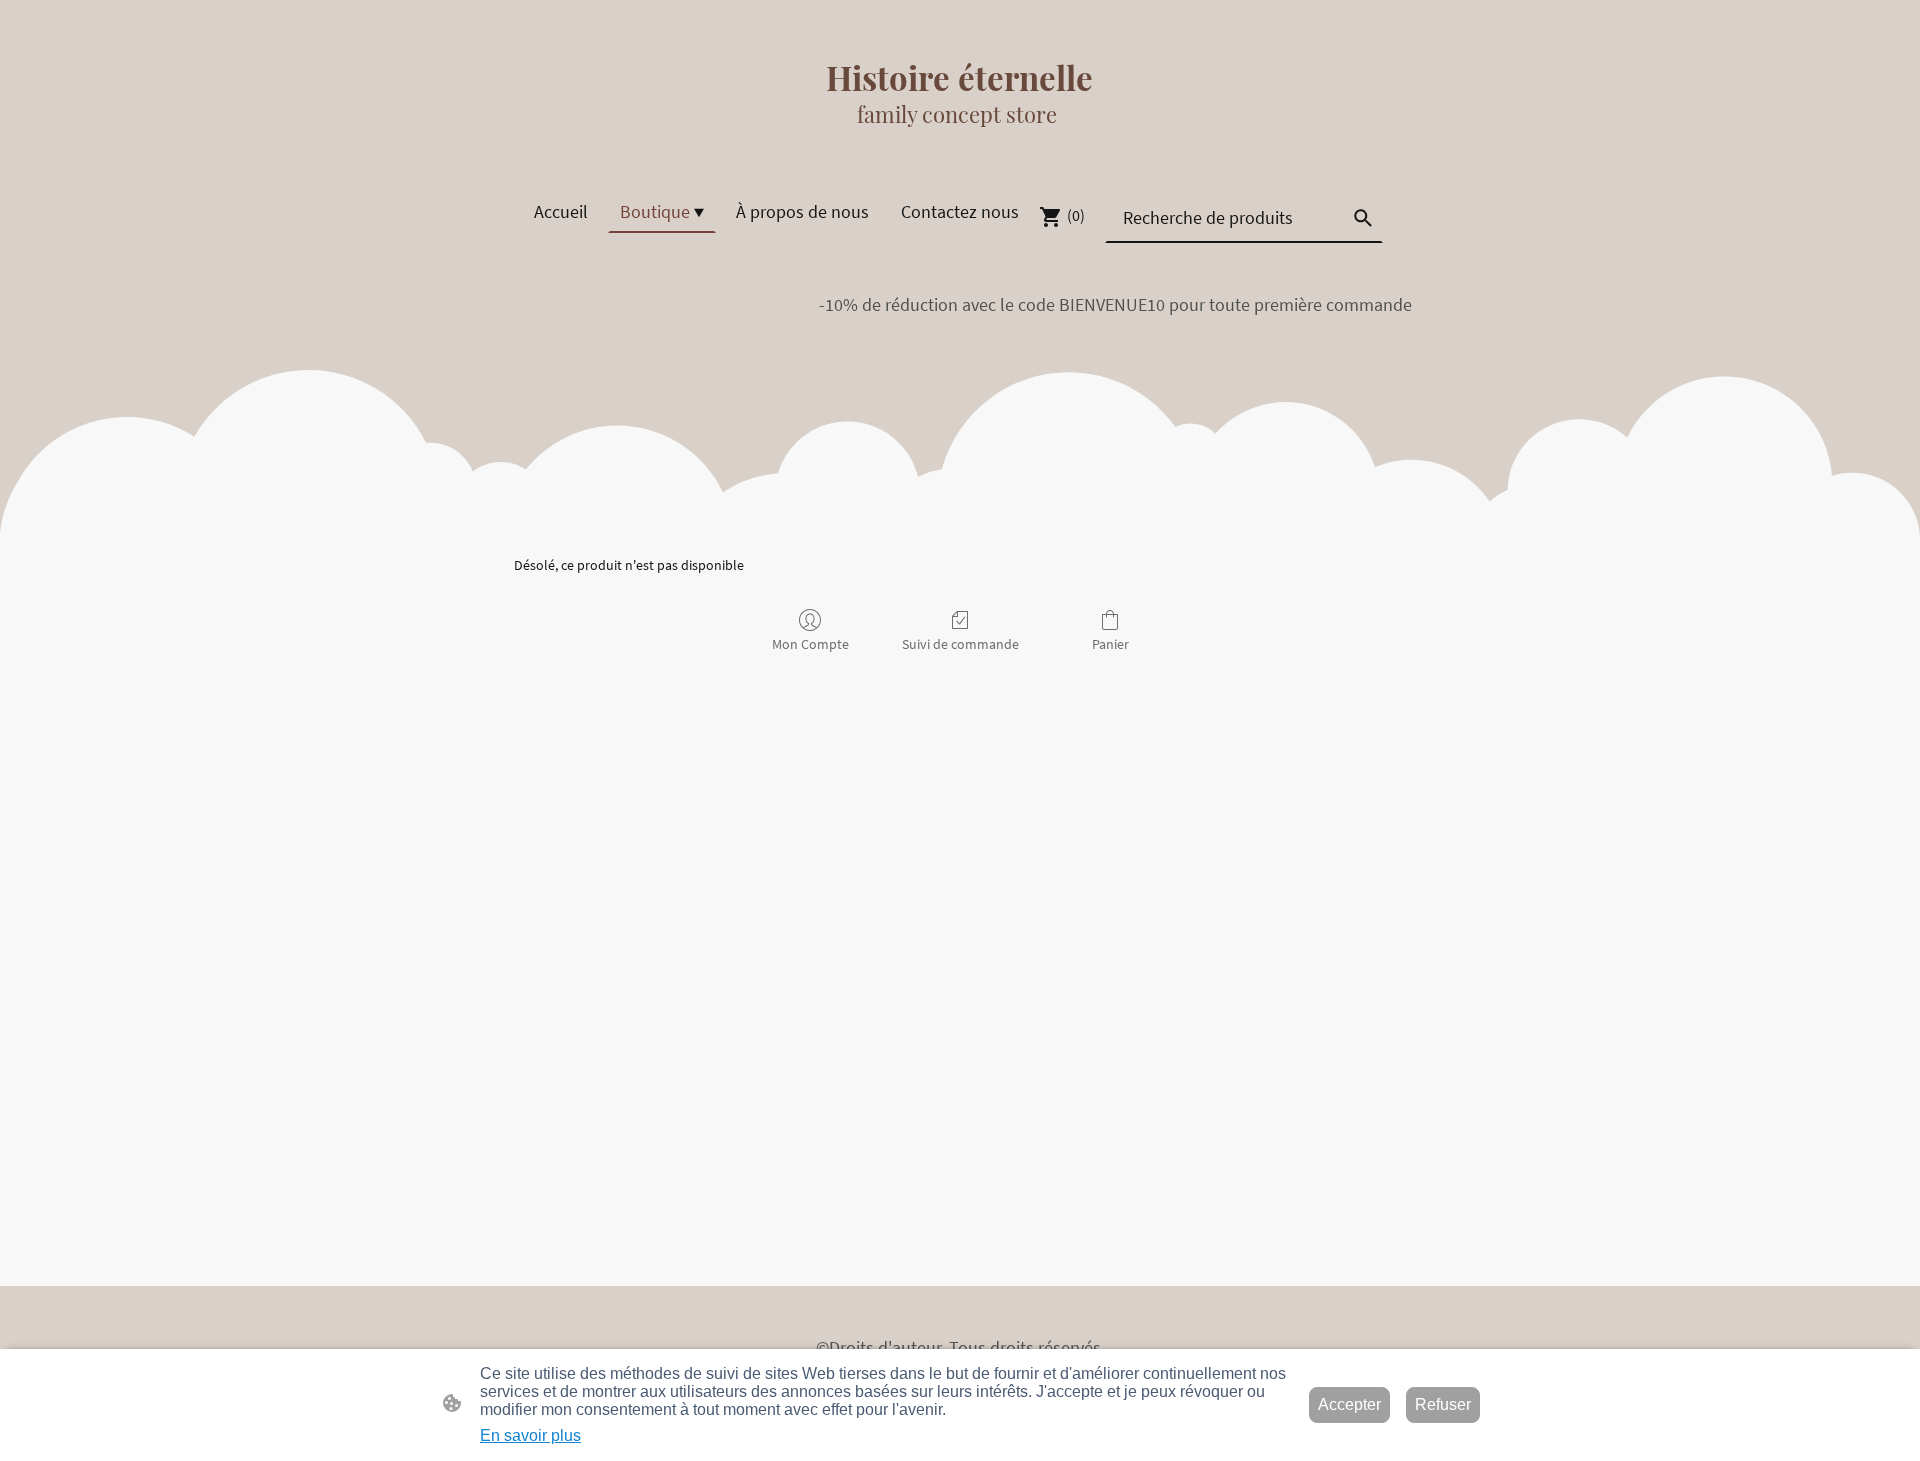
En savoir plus (530, 1435)
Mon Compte (810, 644)
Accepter (1349, 1404)
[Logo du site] (959, 148)
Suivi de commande (960, 644)
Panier (1110, 644)
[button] (1363, 218)
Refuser (1443, 1404)
